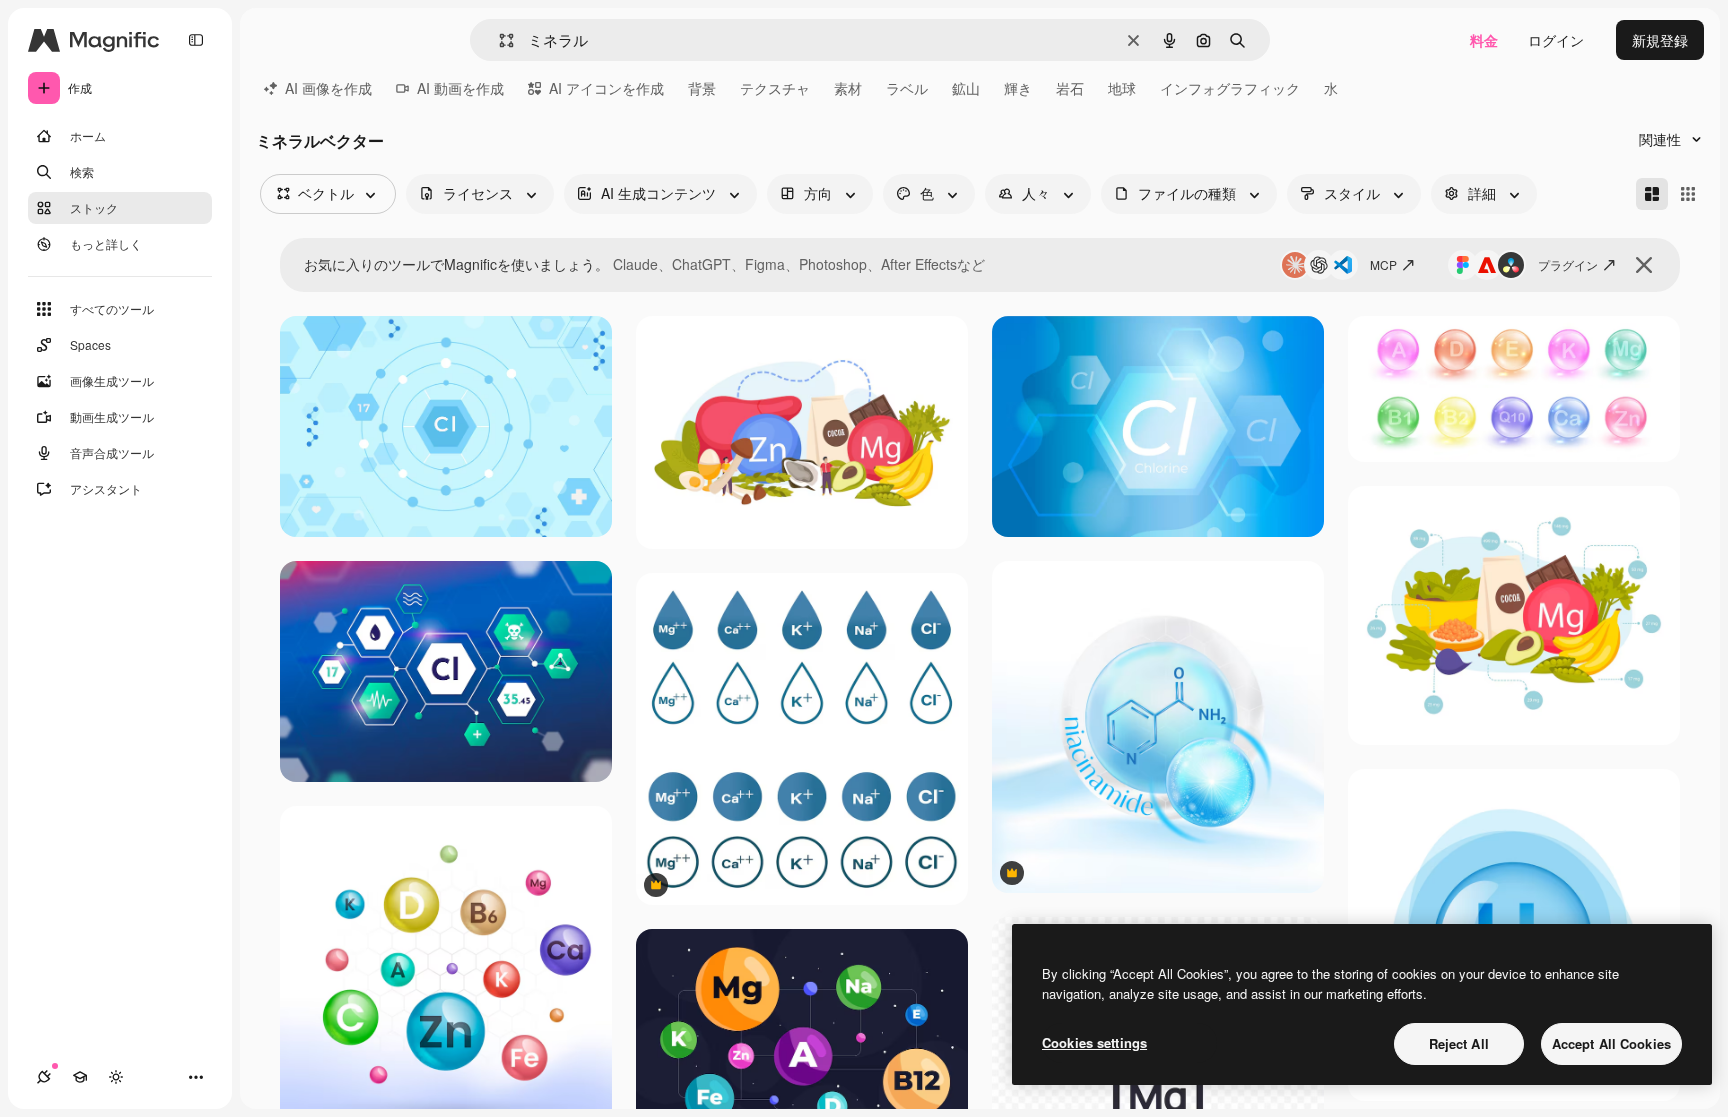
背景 (702, 88)
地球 (1122, 88)
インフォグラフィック (1230, 88)
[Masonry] (1652, 194)
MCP (1383, 264)
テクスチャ (775, 88)
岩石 (1070, 88)
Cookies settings (1094, 1042)
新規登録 (1660, 40)
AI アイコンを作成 (606, 88)
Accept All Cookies (1611, 1043)
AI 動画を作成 (460, 88)
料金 (1484, 40)
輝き (1018, 88)
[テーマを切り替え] (116, 1077)
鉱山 (966, 88)
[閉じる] (1644, 265)
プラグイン (1568, 264)
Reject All (1459, 1043)
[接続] (44, 1077)
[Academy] (80, 1077)
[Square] (1688, 194)
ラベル (907, 88)
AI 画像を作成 (328, 88)
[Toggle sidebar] (196, 40)
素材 (848, 88)
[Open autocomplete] (498, 40)
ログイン (1556, 40)
